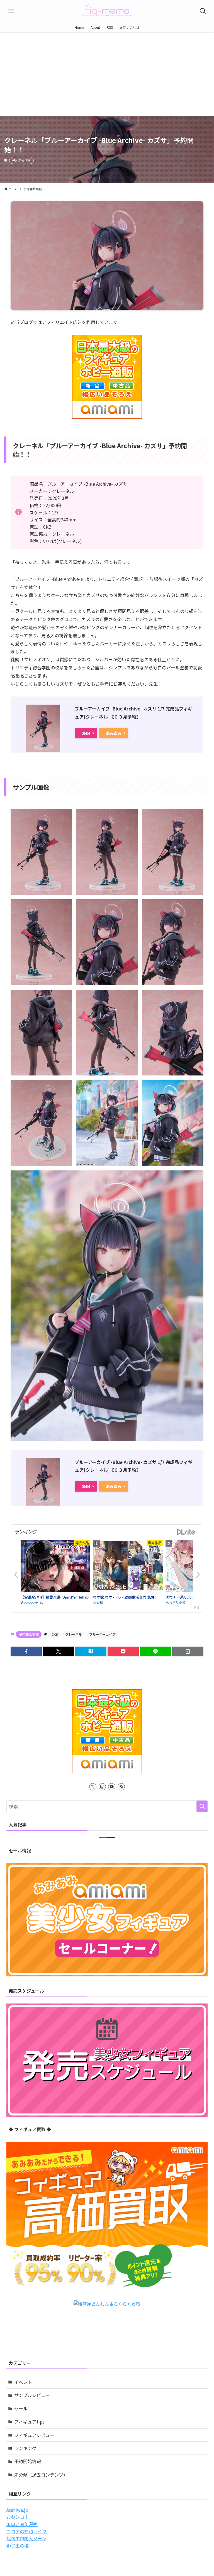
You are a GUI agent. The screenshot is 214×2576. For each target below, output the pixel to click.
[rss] (121, 1787)
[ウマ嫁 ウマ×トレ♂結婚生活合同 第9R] (128, 1566)
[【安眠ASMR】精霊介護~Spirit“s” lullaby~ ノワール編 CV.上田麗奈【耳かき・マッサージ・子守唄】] (55, 1567)
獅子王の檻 (18, 2546)
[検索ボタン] (203, 11)
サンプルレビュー (32, 2395)
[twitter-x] (93, 1787)
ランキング (25, 2448)
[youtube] (112, 1787)
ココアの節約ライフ (26, 2531)
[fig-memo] (107, 11)
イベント (23, 2382)
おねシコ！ (18, 2517)
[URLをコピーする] (188, 1651)
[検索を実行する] (202, 1806)
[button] (26, 1651)
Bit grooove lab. (32, 1602)
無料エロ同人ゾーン (26, 2538)
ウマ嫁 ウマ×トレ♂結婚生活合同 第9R (124, 1597)
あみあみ (114, 733)
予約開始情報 (21, 160)
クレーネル (74, 1634)
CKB (55, 1634)
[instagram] (102, 1787)
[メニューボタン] (11, 11)
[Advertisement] (107, 74)
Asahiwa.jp (17, 2510)
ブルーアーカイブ (102, 1634)
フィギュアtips (29, 2422)
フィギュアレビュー (34, 2435)
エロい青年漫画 (22, 2524)
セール (21, 2408)
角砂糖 (98, 1602)
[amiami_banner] (107, 377)
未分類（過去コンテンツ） (41, 2475)
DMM (86, 733)
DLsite (186, 1532)
